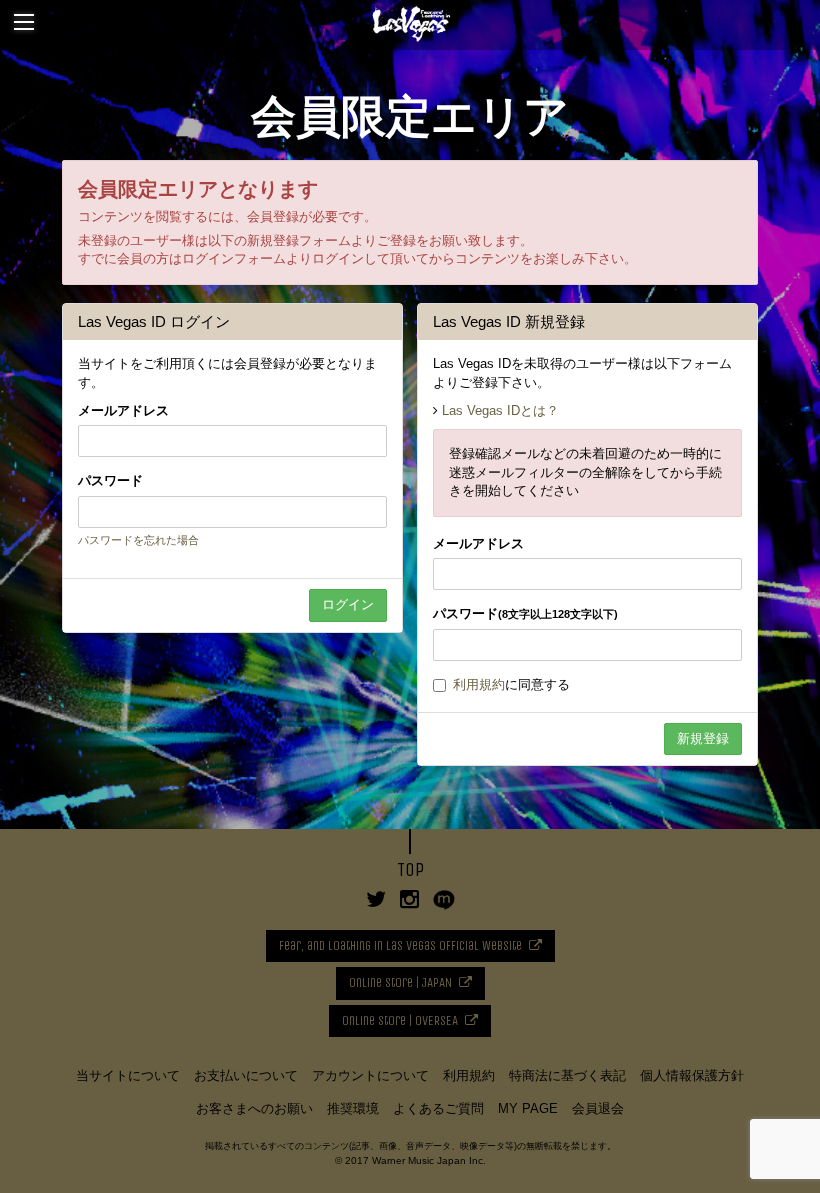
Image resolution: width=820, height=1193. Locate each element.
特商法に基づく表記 (567, 1075)
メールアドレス (123, 410)
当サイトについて (128, 1075)
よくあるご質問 (438, 1108)
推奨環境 (353, 1108)
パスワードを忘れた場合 (138, 540)
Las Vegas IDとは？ (500, 410)
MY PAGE (528, 1108)
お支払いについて (246, 1075)
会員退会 (598, 1108)
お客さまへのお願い (254, 1108)
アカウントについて (370, 1075)
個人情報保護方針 (692, 1075)
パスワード (110, 480)
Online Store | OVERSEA (400, 1020)
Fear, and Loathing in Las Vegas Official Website (400, 945)
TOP (410, 870)
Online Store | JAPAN (400, 982)
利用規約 (479, 684)
